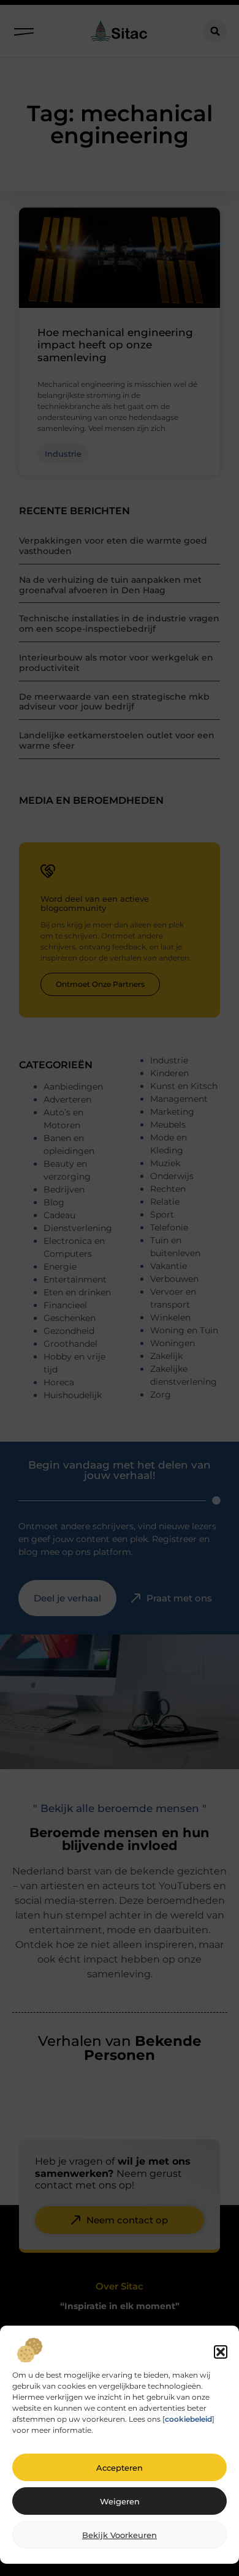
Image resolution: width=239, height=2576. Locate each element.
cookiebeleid (188, 2419)
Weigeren (120, 2501)
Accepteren (120, 2468)
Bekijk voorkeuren (120, 2535)
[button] (221, 2352)
